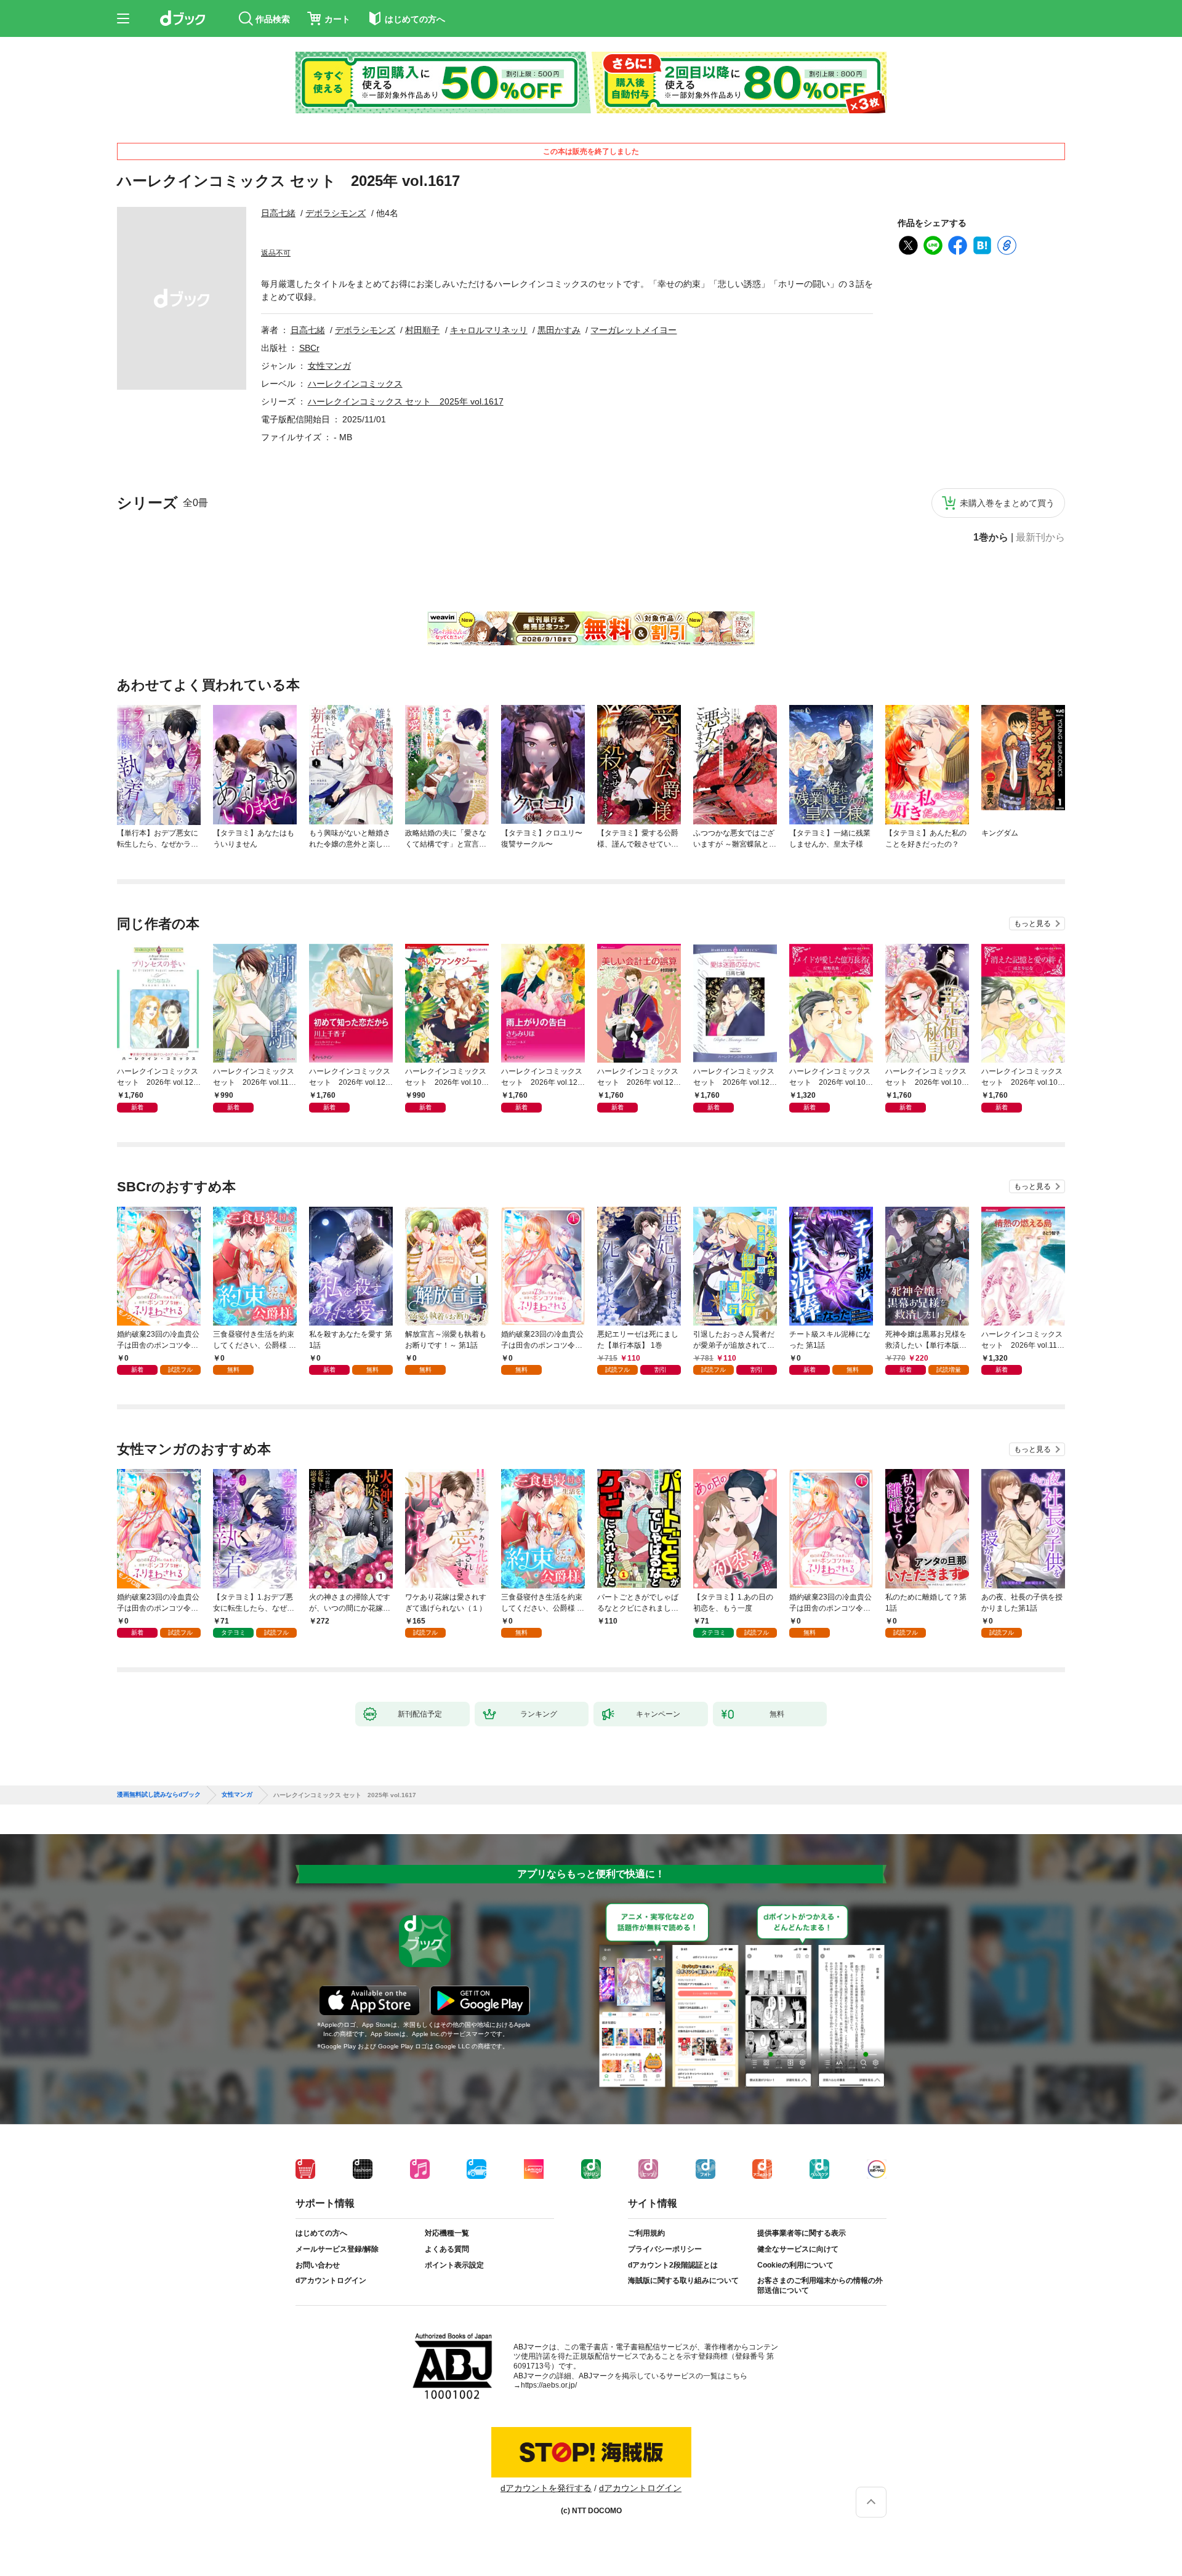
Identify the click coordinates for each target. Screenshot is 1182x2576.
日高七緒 (278, 213)
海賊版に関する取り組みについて (683, 2280)
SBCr (309, 348)
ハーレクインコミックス (355, 384)
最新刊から (1040, 537)
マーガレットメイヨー (633, 330)
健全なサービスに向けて (798, 2249)
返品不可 (276, 253)
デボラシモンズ (336, 213)
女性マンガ (329, 366)
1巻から (991, 537)
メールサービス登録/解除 (337, 2249)
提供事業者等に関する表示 (802, 2233)
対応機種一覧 (447, 2233)
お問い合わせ (318, 2265)
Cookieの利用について (795, 2265)
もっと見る (1032, 924)
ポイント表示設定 (454, 2265)
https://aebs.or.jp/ (549, 2385)
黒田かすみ (559, 330)
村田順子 (422, 330)
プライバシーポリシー (665, 2249)
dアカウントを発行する (546, 2488)
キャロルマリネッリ (489, 330)
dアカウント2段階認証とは (673, 2265)
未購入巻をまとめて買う (1007, 503)
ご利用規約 (646, 2233)
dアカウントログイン (331, 2280)
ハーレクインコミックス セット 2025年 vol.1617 (406, 401)
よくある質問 (447, 2249)
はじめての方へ (321, 2233)
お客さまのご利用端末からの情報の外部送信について (820, 2285)
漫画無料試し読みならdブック (159, 1795)
